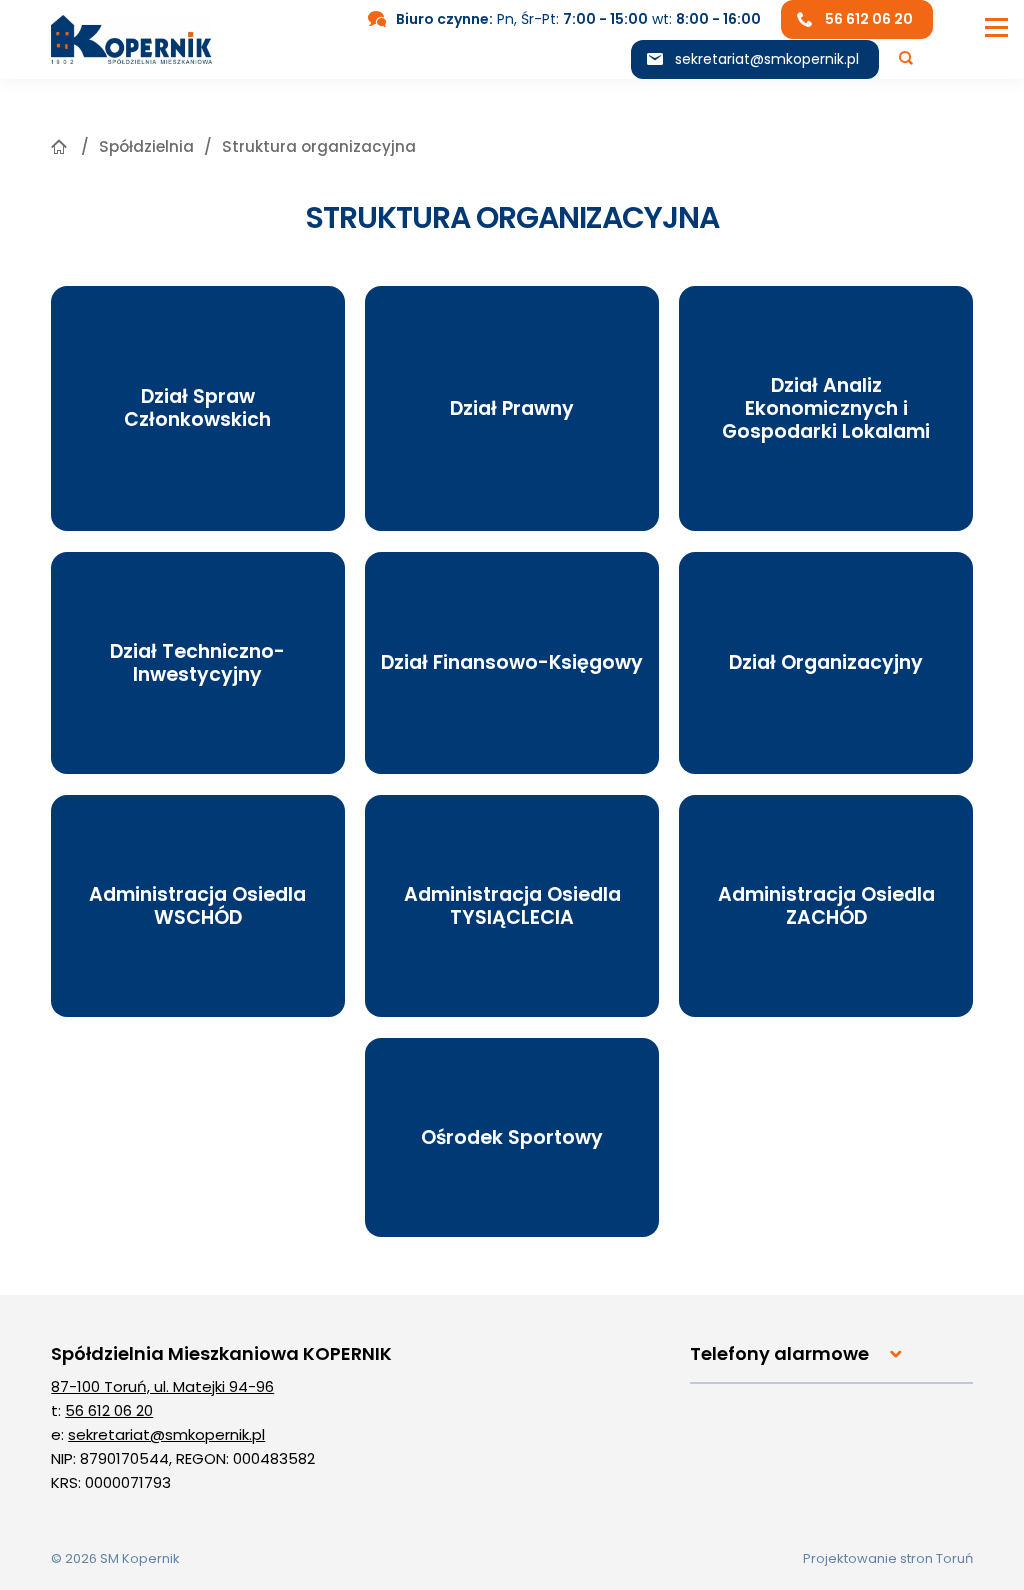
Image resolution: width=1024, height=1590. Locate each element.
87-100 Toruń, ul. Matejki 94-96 (162, 1386)
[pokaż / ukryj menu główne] (996, 27)
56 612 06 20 (109, 1410)
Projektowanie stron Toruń (888, 1558)
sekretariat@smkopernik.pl (767, 59)
